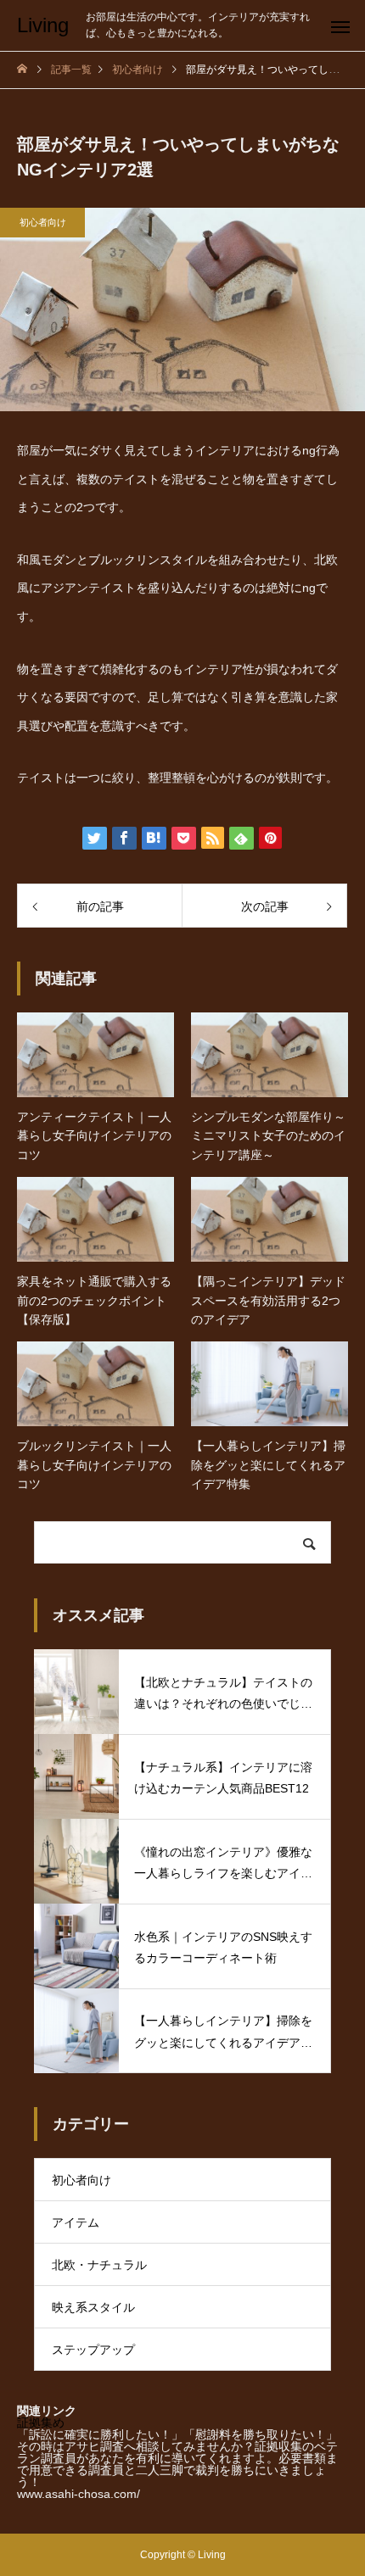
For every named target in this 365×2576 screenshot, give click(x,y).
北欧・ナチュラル (99, 2265)
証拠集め (41, 2423)
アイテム (76, 2222)
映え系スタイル (93, 2307)
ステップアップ (93, 2350)
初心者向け (43, 222)
